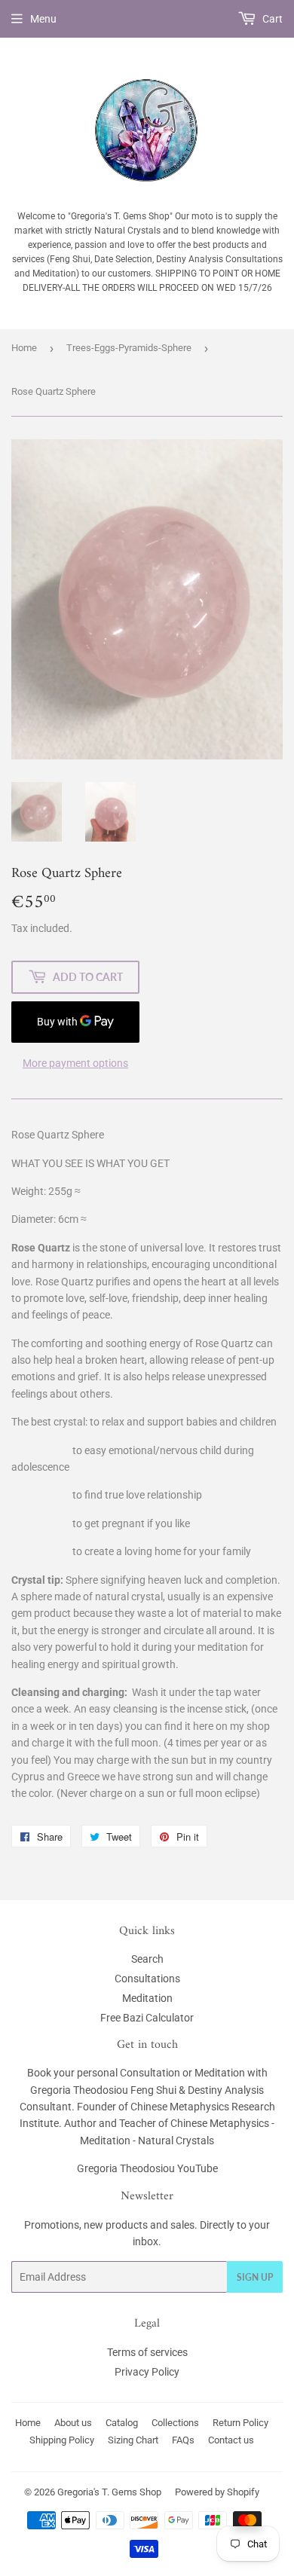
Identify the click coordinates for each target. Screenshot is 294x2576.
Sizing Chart (133, 2440)
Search (147, 1959)
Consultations (147, 1979)
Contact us (231, 2440)
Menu (43, 19)
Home (24, 348)
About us (73, 2423)
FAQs (183, 2440)
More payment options (75, 1063)
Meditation (147, 1998)
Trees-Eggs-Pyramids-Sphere (129, 348)
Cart (271, 19)
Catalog (122, 2423)
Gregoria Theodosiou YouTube (147, 2168)
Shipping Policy (62, 2440)
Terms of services (147, 2352)
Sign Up (255, 2277)
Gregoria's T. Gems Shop (109, 2492)
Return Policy (240, 2423)
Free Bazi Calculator (147, 2018)
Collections (175, 2423)
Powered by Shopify (217, 2492)
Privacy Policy (147, 2372)
